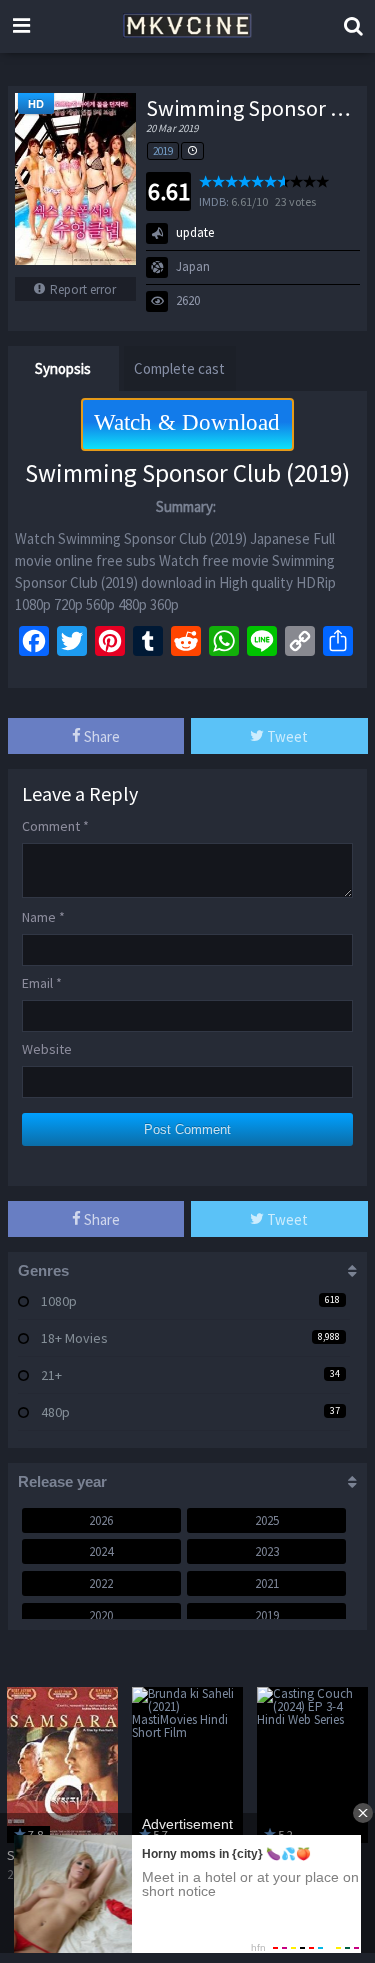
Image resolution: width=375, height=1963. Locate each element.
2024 (101, 1551)
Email (42, 983)
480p (55, 1412)
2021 (267, 1583)
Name (43, 917)
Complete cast (179, 368)
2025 (267, 1520)
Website (47, 1049)
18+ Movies (74, 1338)
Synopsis (63, 368)
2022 (101, 1583)
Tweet (286, 736)
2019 (163, 151)
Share (100, 736)
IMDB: (214, 201)
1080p (59, 1301)
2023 (267, 1551)
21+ (51, 1375)
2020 (101, 1615)
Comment (55, 826)
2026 (101, 1520)
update (195, 232)
